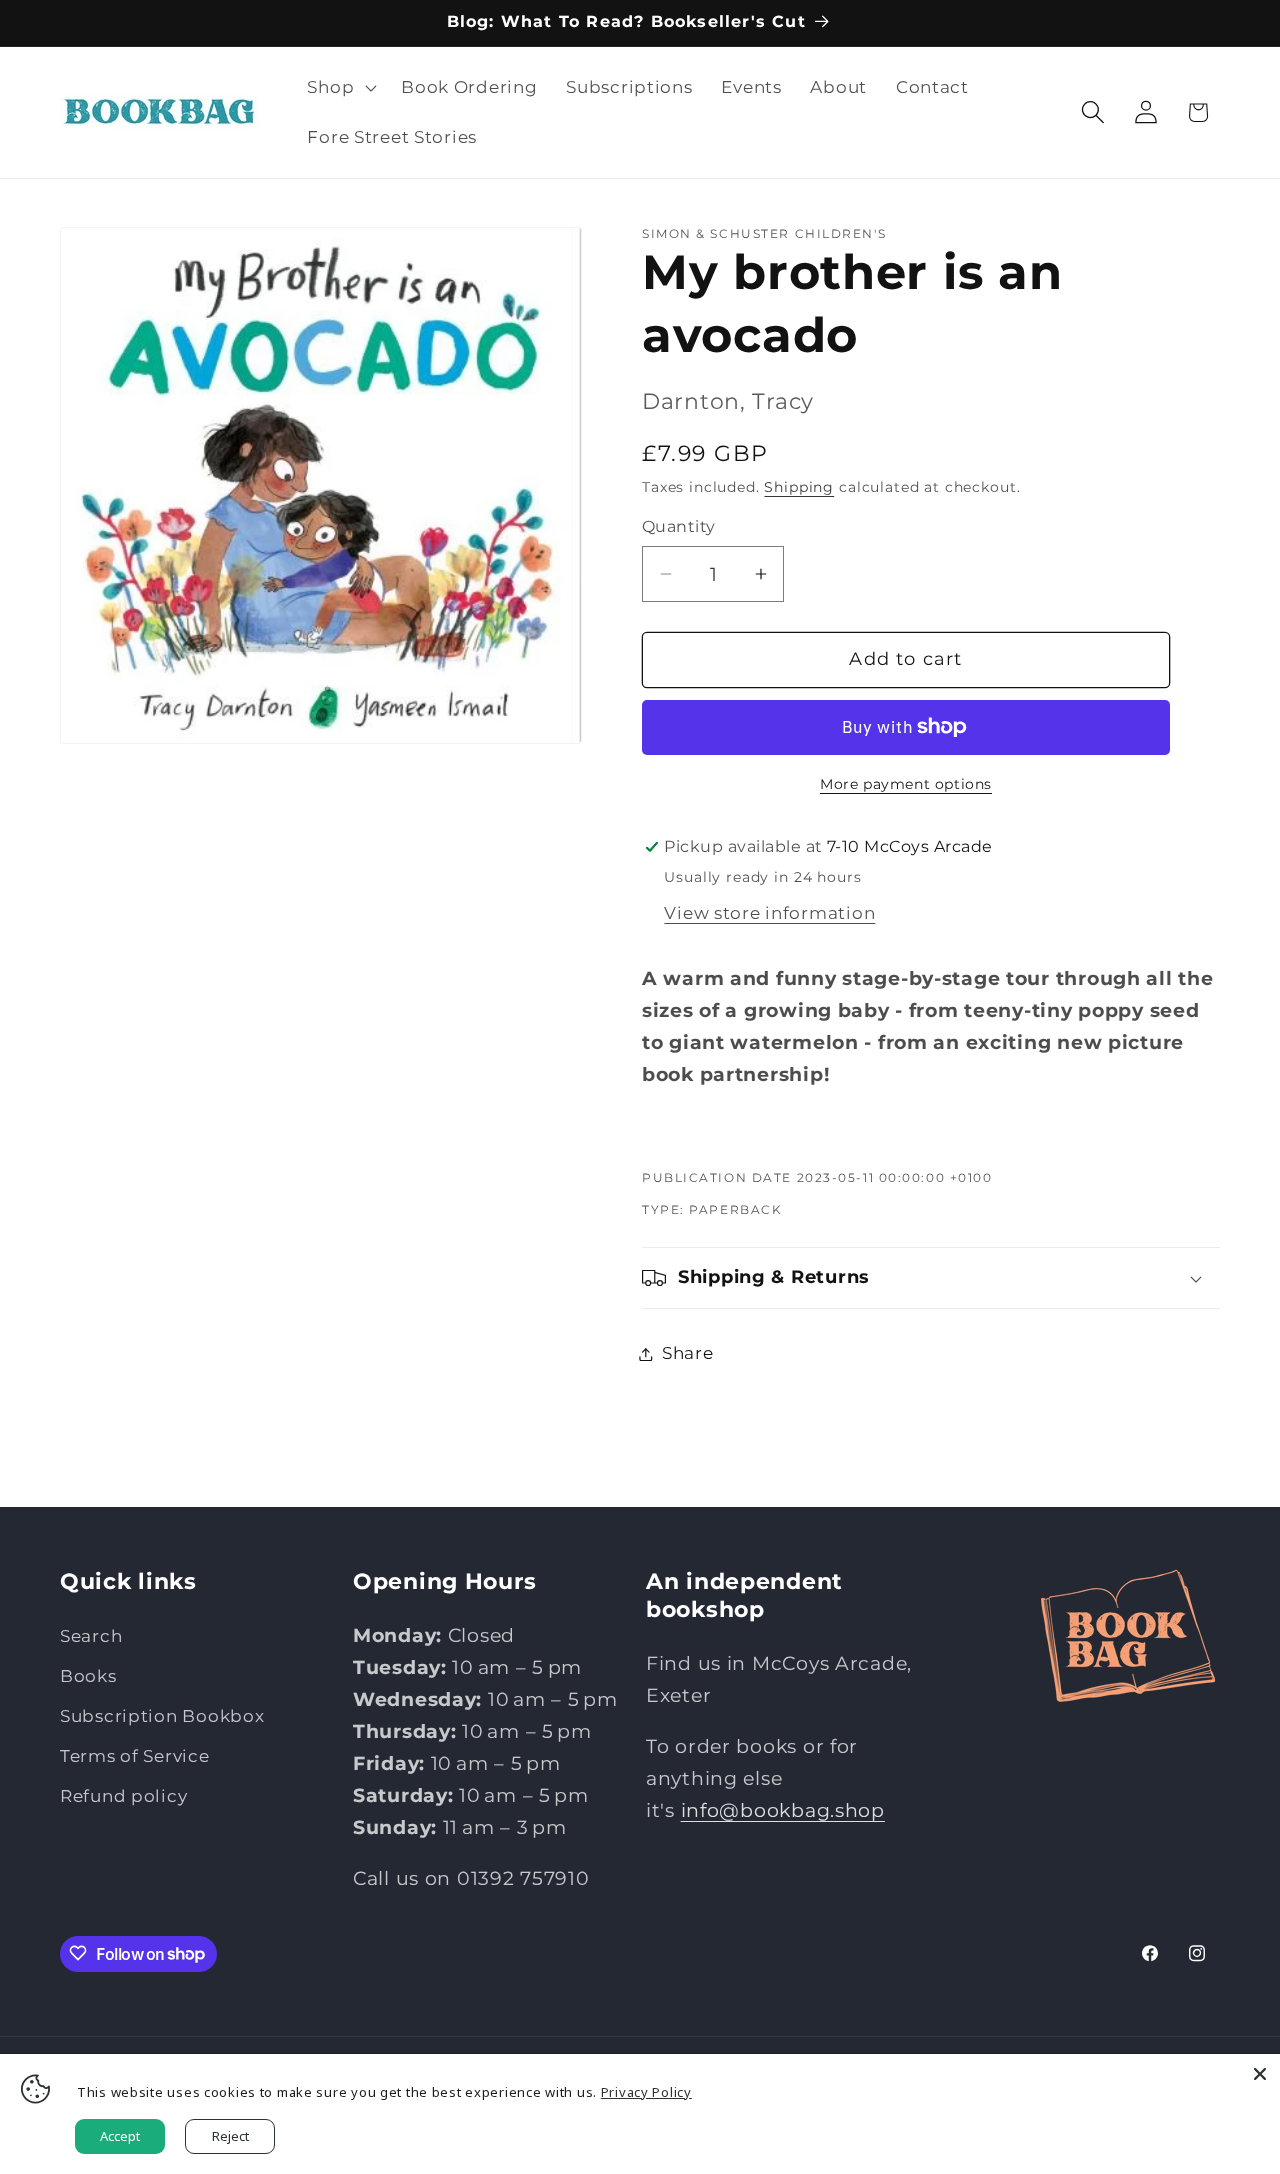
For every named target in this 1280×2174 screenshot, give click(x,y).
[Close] (1260, 2074)
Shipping (799, 487)
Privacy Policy (646, 2092)
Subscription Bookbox (162, 1716)
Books (88, 1676)
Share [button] (688, 1353)
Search (91, 1636)
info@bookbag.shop (783, 1810)
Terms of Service (135, 1756)
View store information (769, 913)
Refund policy (123, 1796)
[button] (340, 88)
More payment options (906, 784)
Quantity (679, 526)
